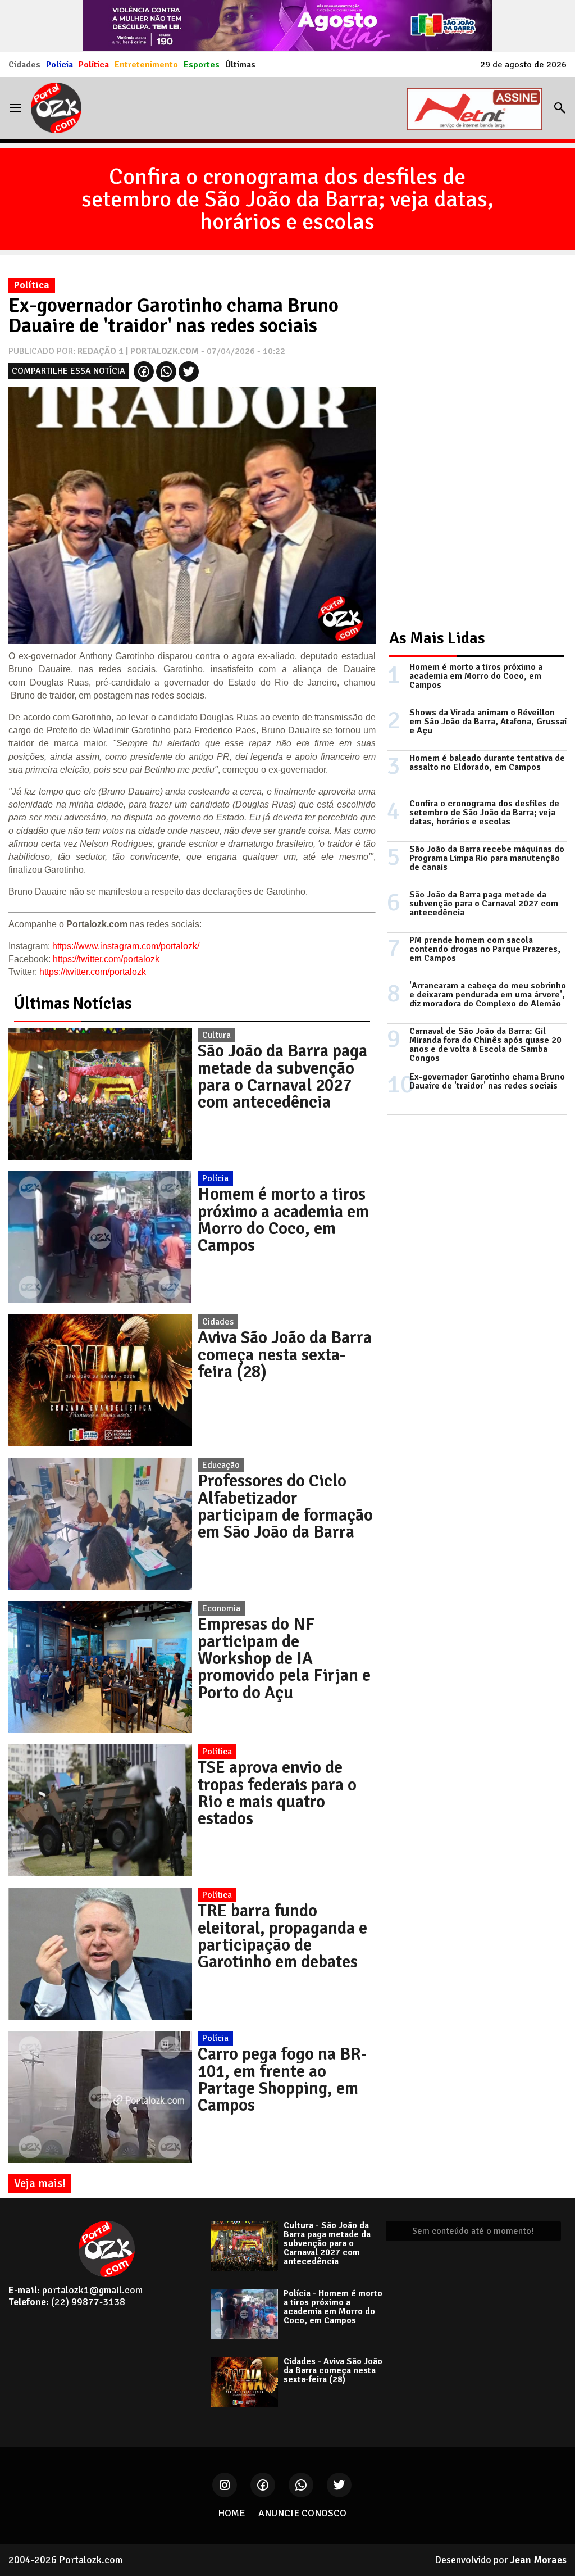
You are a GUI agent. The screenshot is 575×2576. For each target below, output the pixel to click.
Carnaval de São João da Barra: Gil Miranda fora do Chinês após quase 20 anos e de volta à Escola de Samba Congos (485, 1045)
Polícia (60, 65)
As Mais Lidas (437, 638)
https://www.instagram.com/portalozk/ (126, 946)
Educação (221, 1465)
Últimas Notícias (73, 1003)
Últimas (240, 65)
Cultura (216, 1035)
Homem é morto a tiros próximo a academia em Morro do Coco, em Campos (283, 1220)
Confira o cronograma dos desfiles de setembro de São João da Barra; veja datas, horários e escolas (287, 199)
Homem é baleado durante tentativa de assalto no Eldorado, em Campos (487, 763)
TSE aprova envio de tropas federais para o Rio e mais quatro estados (277, 1793)
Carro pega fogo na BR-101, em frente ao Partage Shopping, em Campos (282, 2080)
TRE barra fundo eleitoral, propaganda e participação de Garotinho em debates (282, 1936)
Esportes (202, 65)
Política (94, 65)
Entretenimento (146, 65)
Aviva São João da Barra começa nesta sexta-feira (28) (285, 1355)
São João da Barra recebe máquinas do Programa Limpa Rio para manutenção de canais (487, 858)
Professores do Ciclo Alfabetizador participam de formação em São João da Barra (285, 1506)
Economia (221, 1608)
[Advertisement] (471, 441)
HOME (231, 2513)
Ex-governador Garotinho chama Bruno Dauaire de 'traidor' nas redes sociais (487, 1081)
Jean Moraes (539, 2560)
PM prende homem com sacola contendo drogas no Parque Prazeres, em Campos (485, 949)
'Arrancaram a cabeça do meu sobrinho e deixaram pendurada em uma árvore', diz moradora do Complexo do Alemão (488, 995)
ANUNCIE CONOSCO (302, 2513)
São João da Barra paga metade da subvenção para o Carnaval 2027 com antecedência (282, 1076)
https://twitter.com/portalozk (106, 959)
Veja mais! (40, 2183)
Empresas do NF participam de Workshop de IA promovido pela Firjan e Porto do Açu (284, 1658)
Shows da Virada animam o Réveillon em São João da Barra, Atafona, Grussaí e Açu (488, 722)
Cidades (24, 65)
